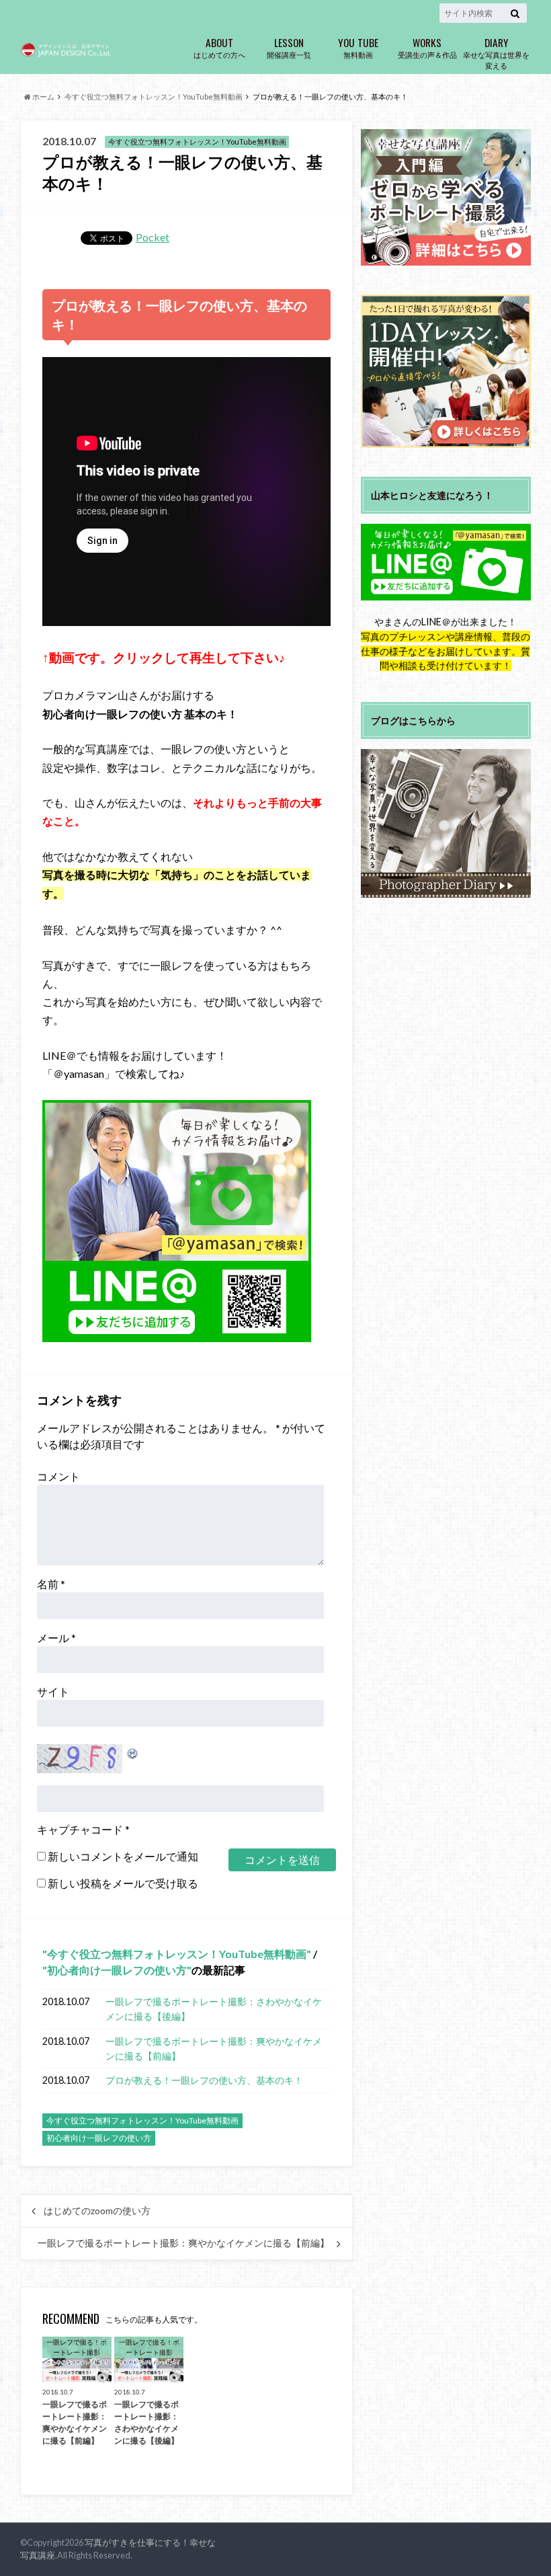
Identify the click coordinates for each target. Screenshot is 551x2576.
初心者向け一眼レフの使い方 (117, 1970)
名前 (51, 1584)
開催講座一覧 (289, 47)
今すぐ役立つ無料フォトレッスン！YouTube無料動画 (177, 1954)
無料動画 (358, 47)
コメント (58, 1476)
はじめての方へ (219, 47)
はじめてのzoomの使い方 (97, 2211)
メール (56, 1638)
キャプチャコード (80, 1829)
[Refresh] (133, 1752)
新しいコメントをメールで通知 (123, 1856)
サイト (53, 1691)
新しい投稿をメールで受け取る (123, 1883)
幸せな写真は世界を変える (496, 52)
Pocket (153, 237)
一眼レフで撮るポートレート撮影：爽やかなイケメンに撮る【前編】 (214, 2048)
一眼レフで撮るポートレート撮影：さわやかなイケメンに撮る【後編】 (214, 2009)
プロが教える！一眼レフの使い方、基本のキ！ (204, 2080)
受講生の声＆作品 (427, 47)
